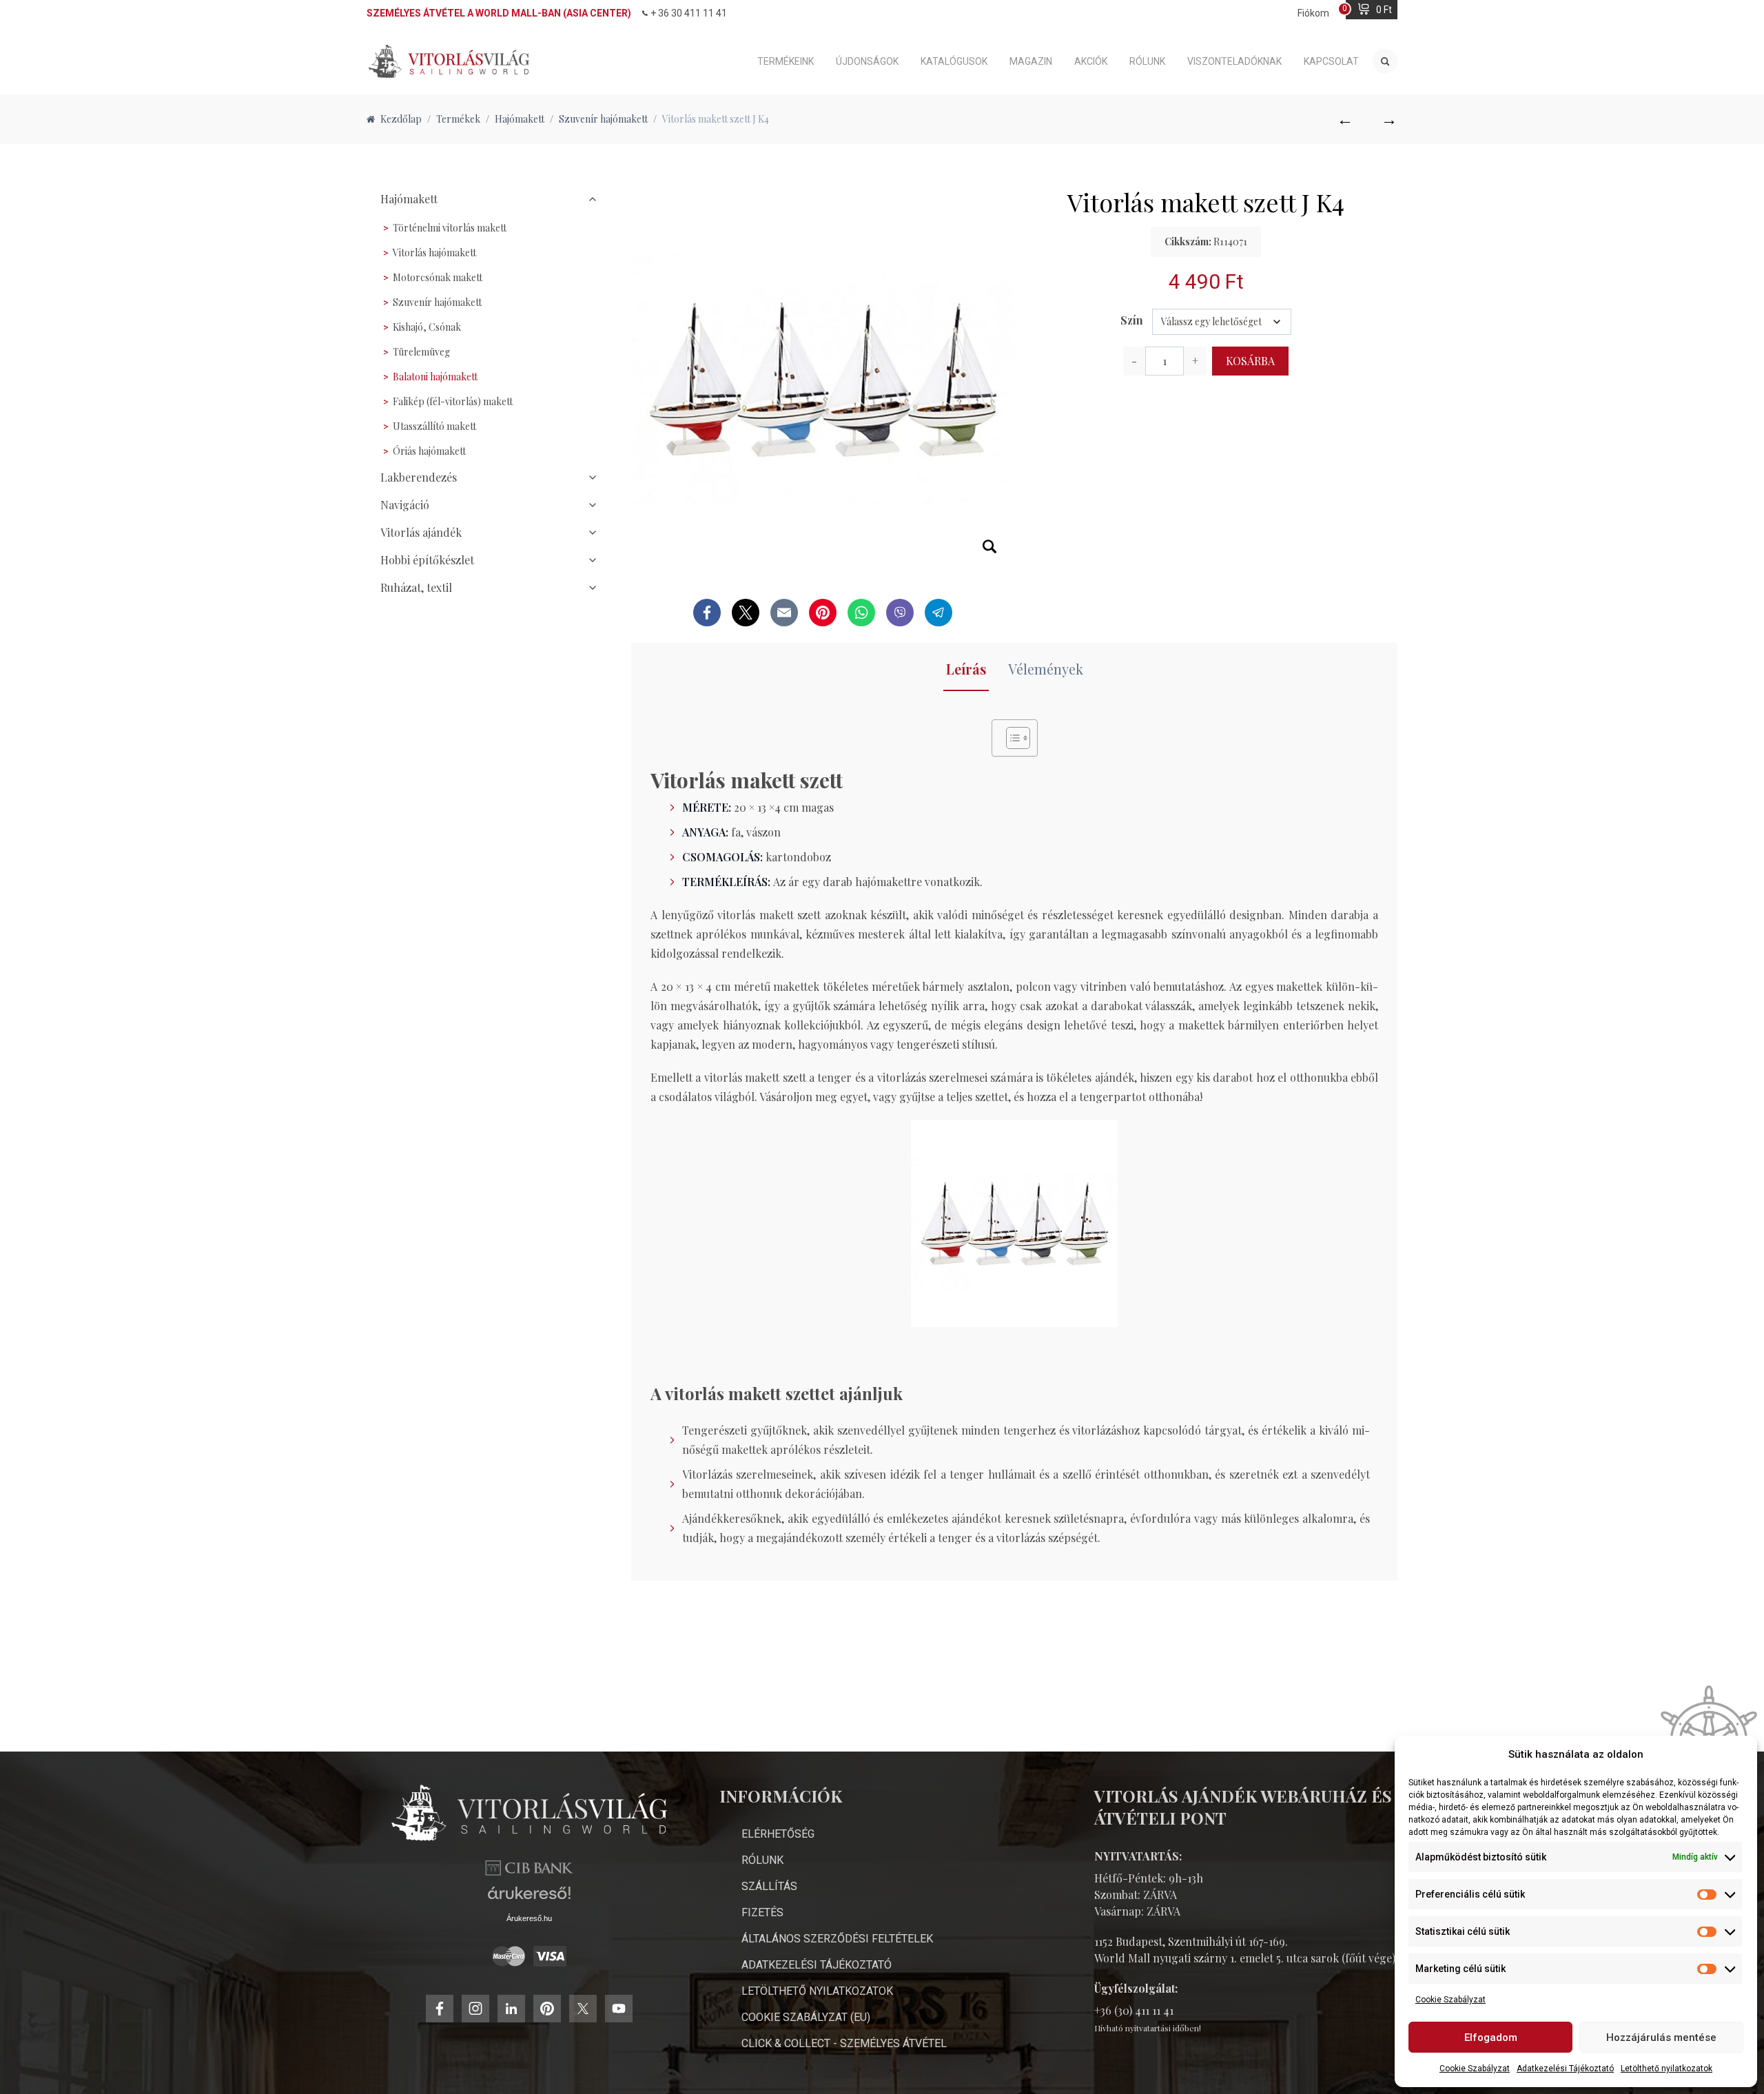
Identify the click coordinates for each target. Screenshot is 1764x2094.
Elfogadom (1491, 2037)
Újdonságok (867, 61)
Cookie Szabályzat (1450, 2000)
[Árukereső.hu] (529, 1898)
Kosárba (1250, 361)
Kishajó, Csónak (427, 327)
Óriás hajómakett (429, 451)
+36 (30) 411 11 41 (1134, 2010)
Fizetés (762, 1912)
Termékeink (786, 61)
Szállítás (769, 1886)
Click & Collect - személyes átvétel (844, 2043)
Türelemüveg (421, 352)
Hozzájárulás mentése (1661, 2037)
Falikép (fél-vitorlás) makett (453, 401)
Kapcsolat (1331, 61)
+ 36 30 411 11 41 (689, 13)
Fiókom (1313, 13)
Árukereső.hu (529, 1918)
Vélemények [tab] (1046, 669)
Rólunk (1147, 61)
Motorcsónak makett (438, 277)
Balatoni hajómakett (435, 377)
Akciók (1091, 61)
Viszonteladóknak (1234, 61)
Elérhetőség (778, 1834)
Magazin (1031, 61)
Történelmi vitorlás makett (450, 228)
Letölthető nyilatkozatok (1666, 2069)
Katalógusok (954, 61)
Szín (1132, 320)
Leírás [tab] (966, 669)
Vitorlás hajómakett (434, 253)
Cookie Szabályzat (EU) (806, 2017)
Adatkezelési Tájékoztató (1565, 2069)
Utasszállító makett (434, 426)
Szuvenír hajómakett (437, 302)
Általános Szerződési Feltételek (837, 1939)
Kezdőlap (401, 119)
